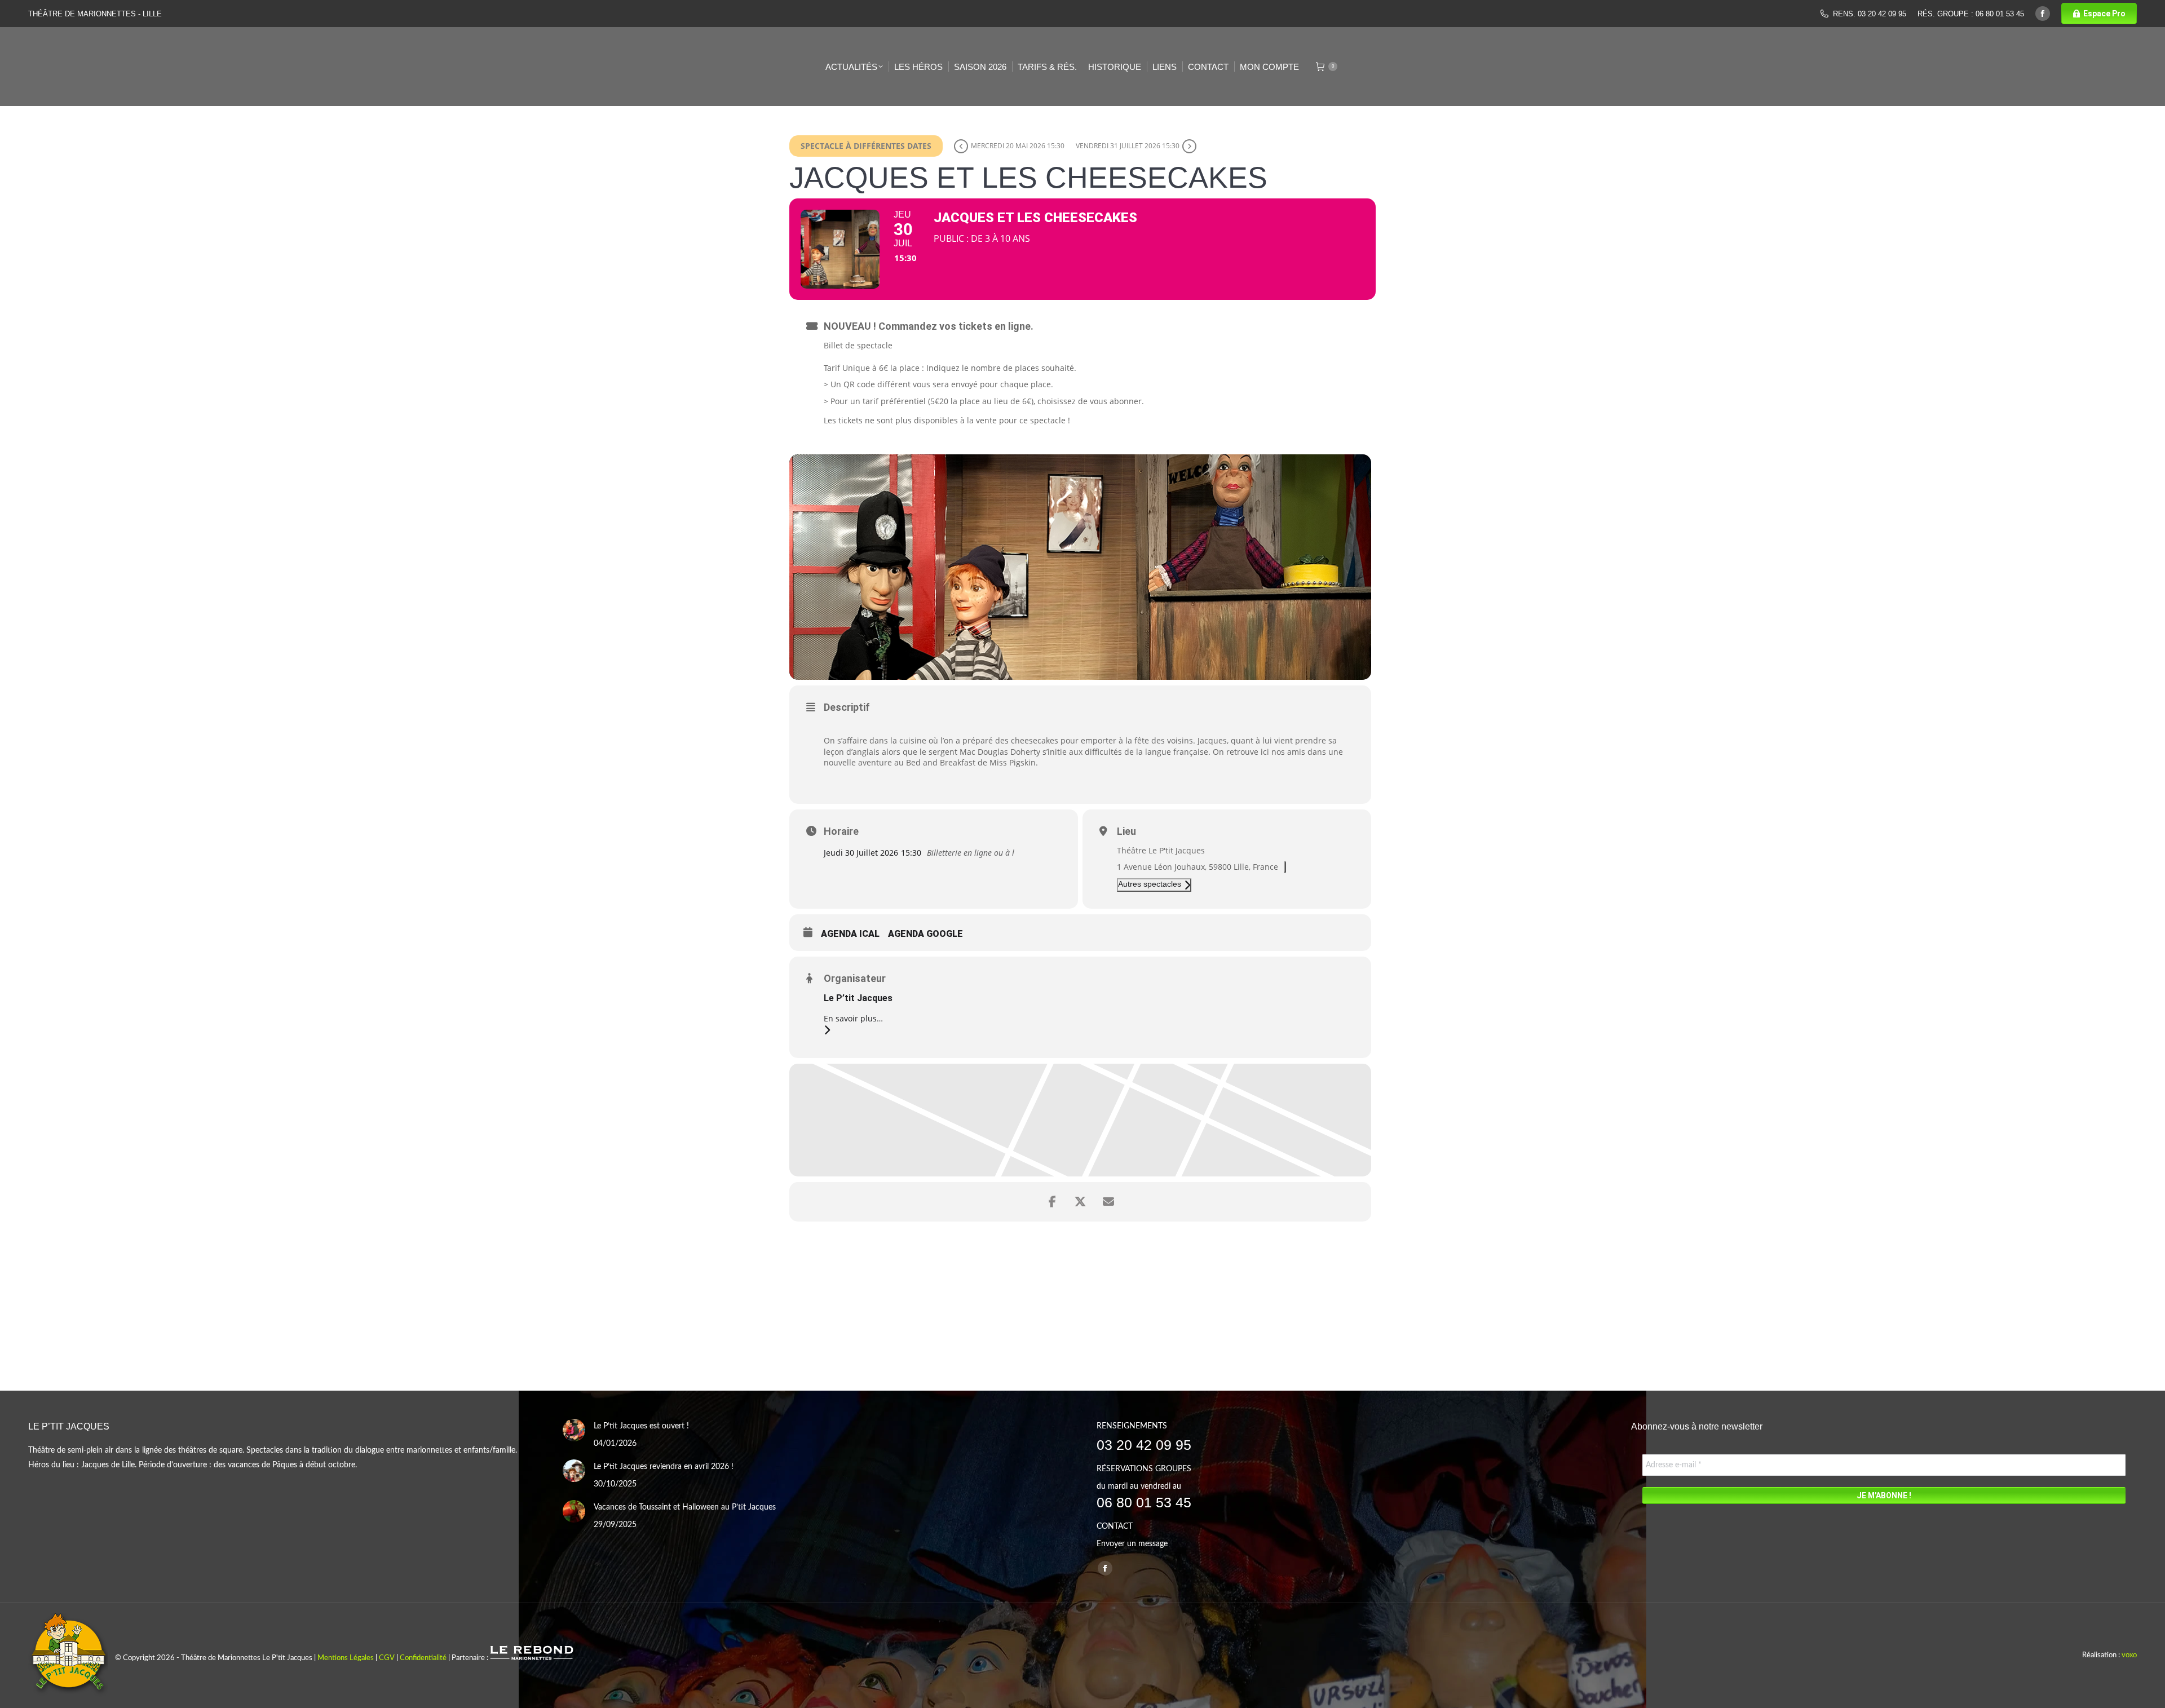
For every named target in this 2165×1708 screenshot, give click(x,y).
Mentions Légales (346, 1658)
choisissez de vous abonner (1090, 401)
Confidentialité (423, 1658)
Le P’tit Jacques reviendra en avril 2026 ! (664, 1467)
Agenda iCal (850, 934)
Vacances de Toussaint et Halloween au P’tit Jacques (685, 1507)
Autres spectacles (1150, 884)
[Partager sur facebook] (1052, 1202)
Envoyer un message (1132, 1544)
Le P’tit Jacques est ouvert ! (641, 1426)
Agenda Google (925, 934)
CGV (387, 1658)
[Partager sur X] (1080, 1202)
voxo (2129, 1655)
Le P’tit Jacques (858, 998)
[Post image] (574, 1430)
